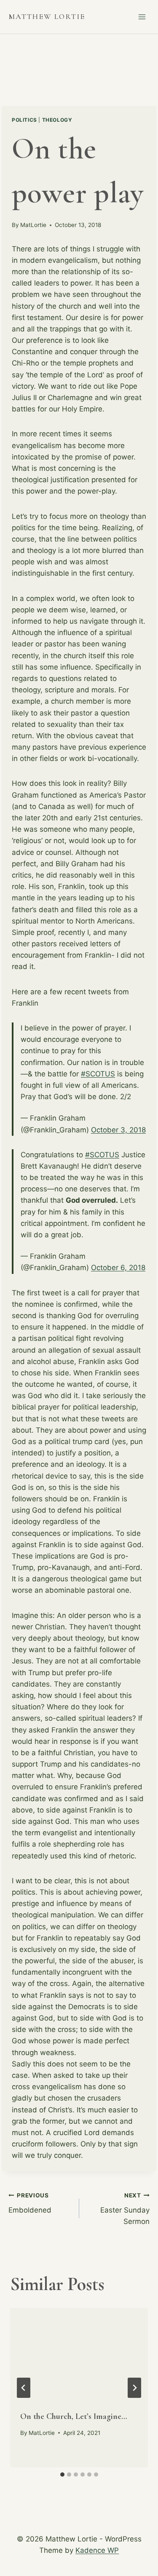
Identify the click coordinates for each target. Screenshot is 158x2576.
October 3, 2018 (118, 1130)
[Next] (134, 2388)
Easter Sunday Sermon (125, 2209)
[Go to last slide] (24, 2388)
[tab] (62, 2475)
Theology (57, 120)
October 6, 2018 (118, 1268)
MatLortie (33, 225)
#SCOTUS (98, 1074)
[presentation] (79, 2354)
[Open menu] (142, 17)
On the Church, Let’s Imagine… (74, 2416)
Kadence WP (97, 2550)
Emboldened (30, 2203)
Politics (24, 120)
